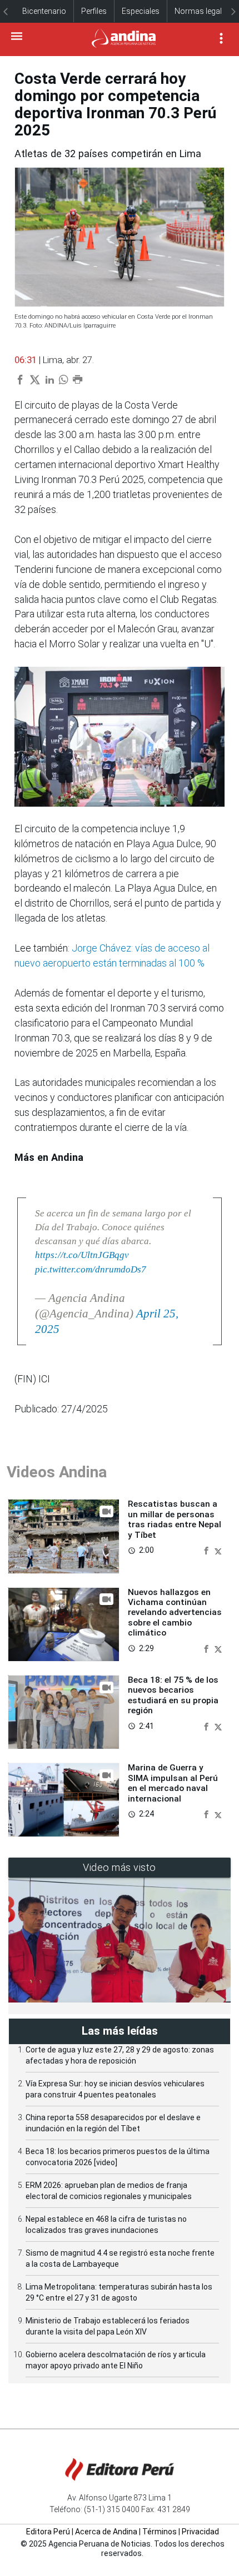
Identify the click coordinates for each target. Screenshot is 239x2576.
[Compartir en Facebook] (207, 1550)
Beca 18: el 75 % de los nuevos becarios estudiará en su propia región (173, 1695)
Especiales (141, 11)
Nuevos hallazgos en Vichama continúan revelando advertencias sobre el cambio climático (175, 1613)
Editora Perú (48, 2532)
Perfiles (94, 11)
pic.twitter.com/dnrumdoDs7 (91, 1269)
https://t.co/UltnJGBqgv (82, 1255)
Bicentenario (44, 11)
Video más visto (120, 1867)
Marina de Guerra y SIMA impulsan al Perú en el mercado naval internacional (173, 1783)
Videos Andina (57, 1472)
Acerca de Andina (106, 2532)
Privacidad (200, 2532)
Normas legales (202, 11)
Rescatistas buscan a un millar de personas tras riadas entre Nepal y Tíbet (175, 1519)
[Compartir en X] (218, 1550)
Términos (160, 2532)
